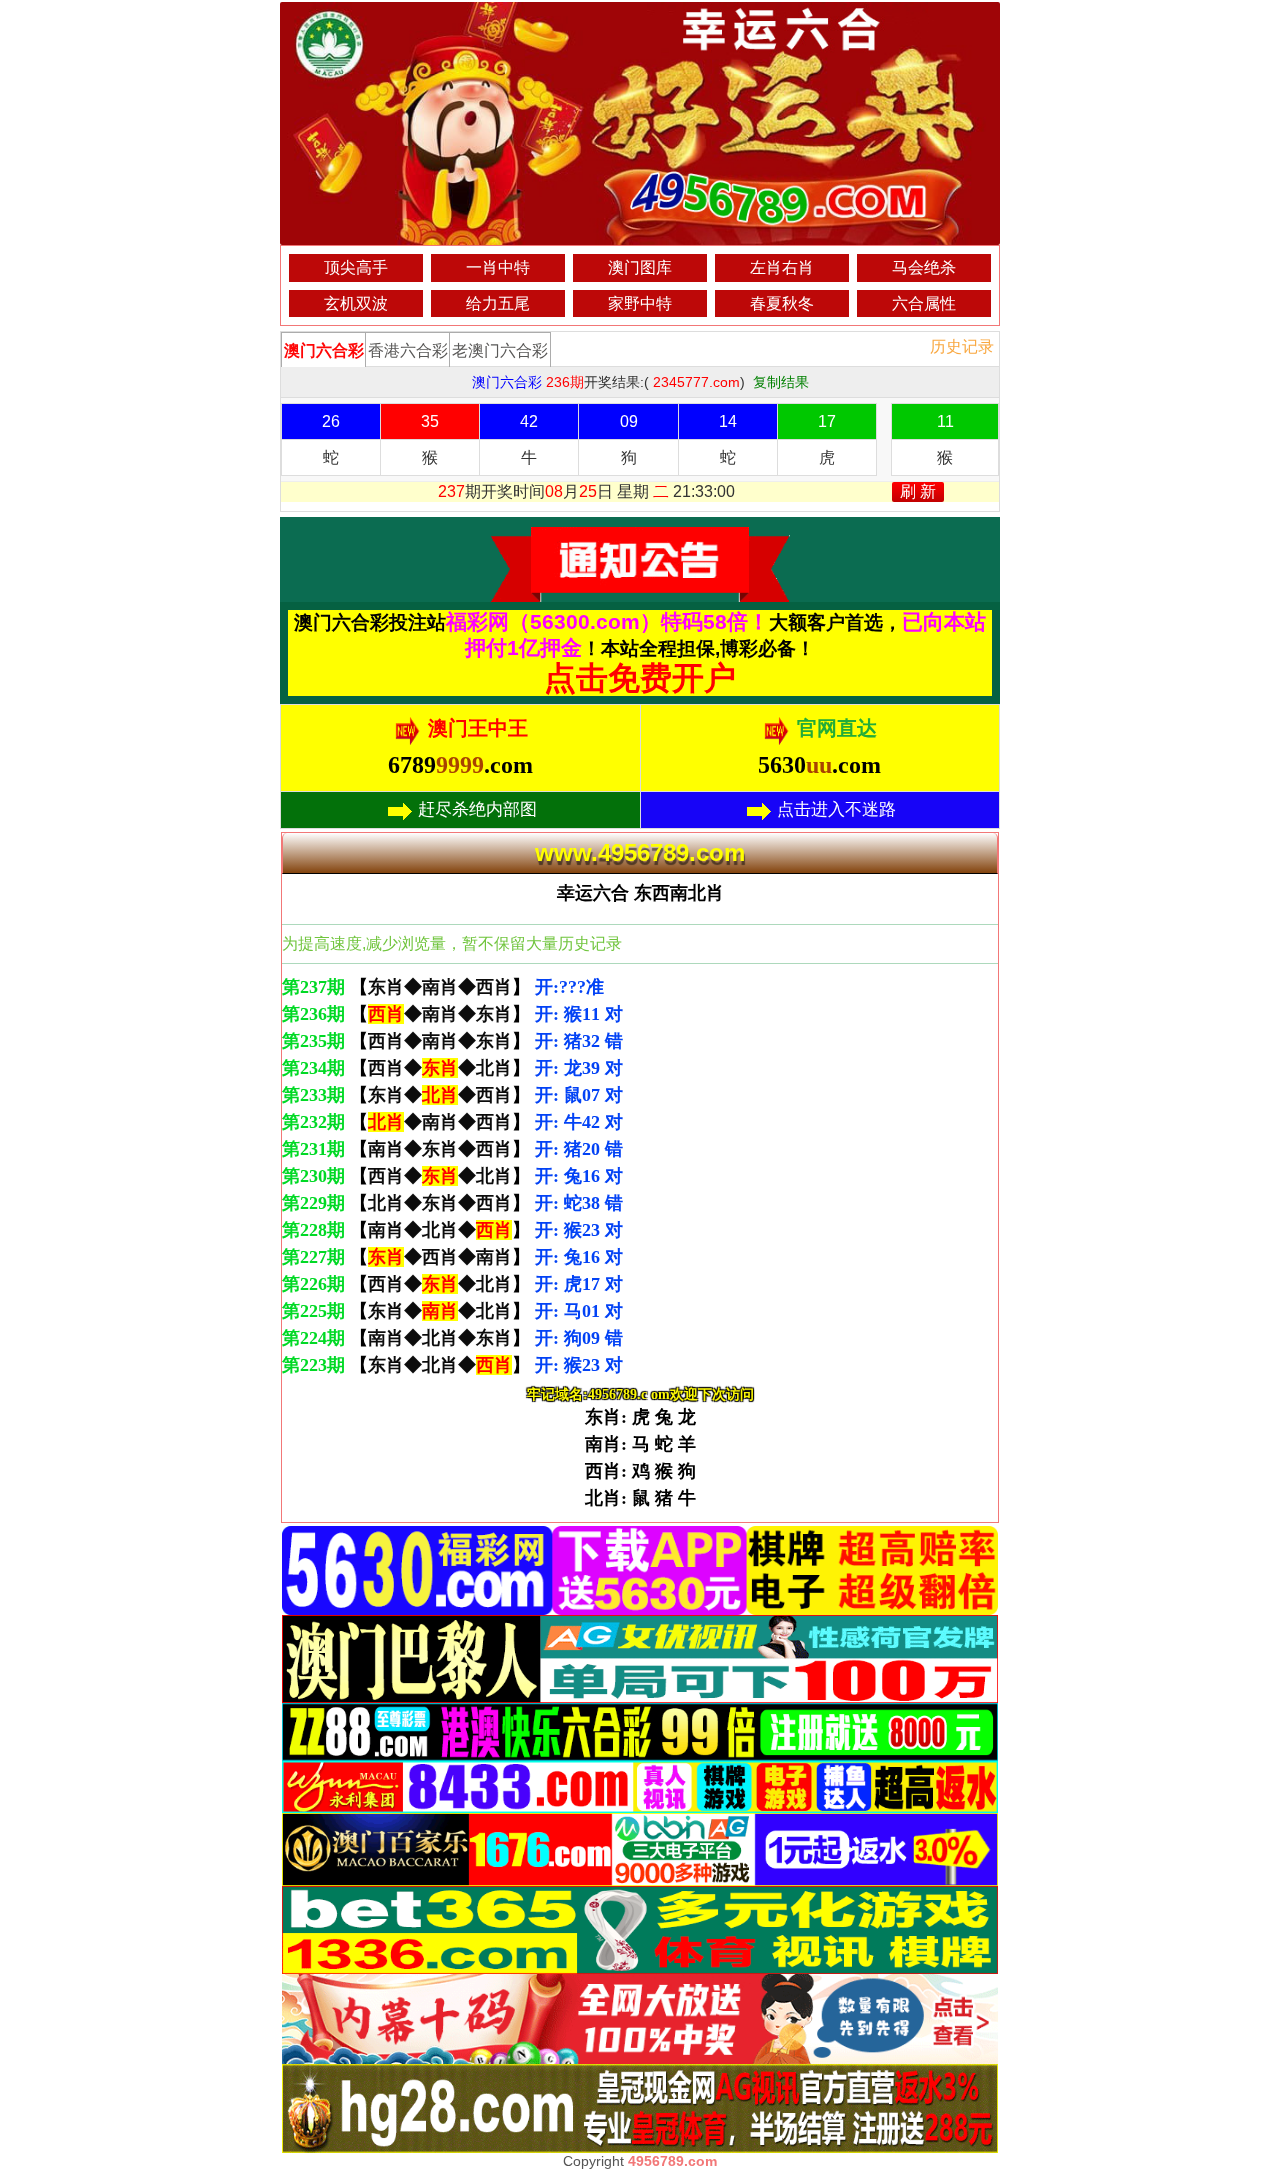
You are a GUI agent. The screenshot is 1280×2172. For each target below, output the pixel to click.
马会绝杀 (924, 267)
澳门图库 (640, 267)
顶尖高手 (356, 267)
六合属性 (924, 303)
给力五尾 (498, 303)
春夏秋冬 (782, 303)
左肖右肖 (782, 267)
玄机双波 (356, 303)
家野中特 (640, 303)
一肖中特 (498, 267)
